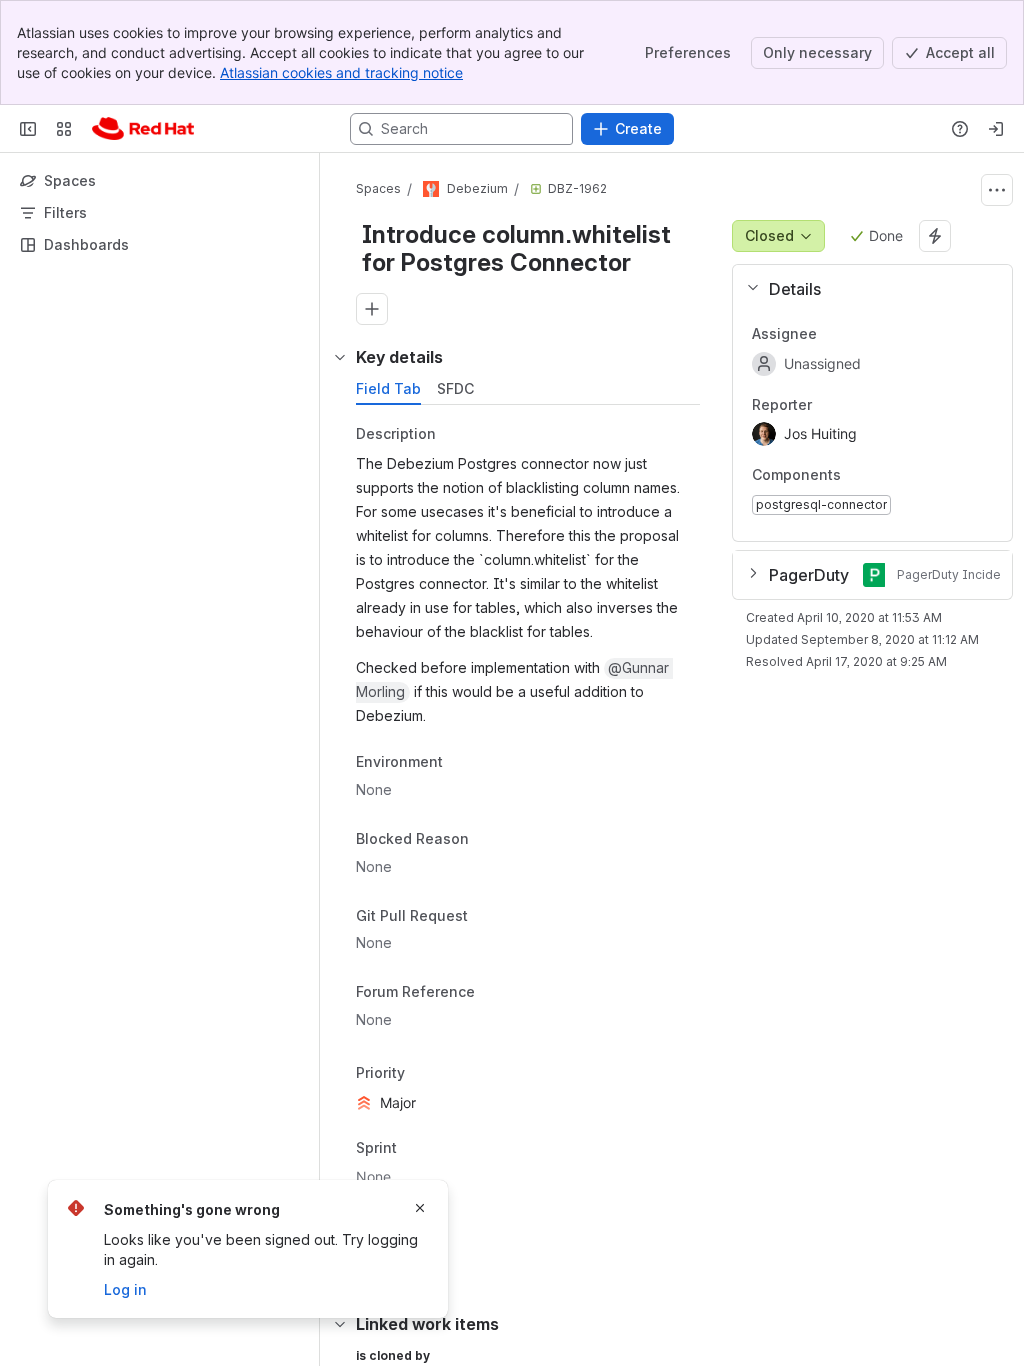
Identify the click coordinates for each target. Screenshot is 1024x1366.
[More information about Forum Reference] (495, 994)
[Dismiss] (420, 1208)
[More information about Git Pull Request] (488, 917)
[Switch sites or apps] (64, 129)
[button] (864, 289)
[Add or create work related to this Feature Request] (372, 309)
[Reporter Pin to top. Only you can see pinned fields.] (828, 405)
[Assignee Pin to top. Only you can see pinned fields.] (833, 334)
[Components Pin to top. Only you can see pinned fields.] (885, 476)
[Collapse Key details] (340, 357)
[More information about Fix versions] (459, 1224)
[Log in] (996, 129)
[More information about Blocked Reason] (489, 840)
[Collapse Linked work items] (340, 1324)
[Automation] (935, 236)
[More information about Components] (861, 477)
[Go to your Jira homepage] (143, 129)
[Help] (960, 129)
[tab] (388, 389)
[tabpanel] (530, 844)
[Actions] (997, 190)
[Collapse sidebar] (28, 129)
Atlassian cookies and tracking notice (341, 72)
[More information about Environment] (463, 764)
